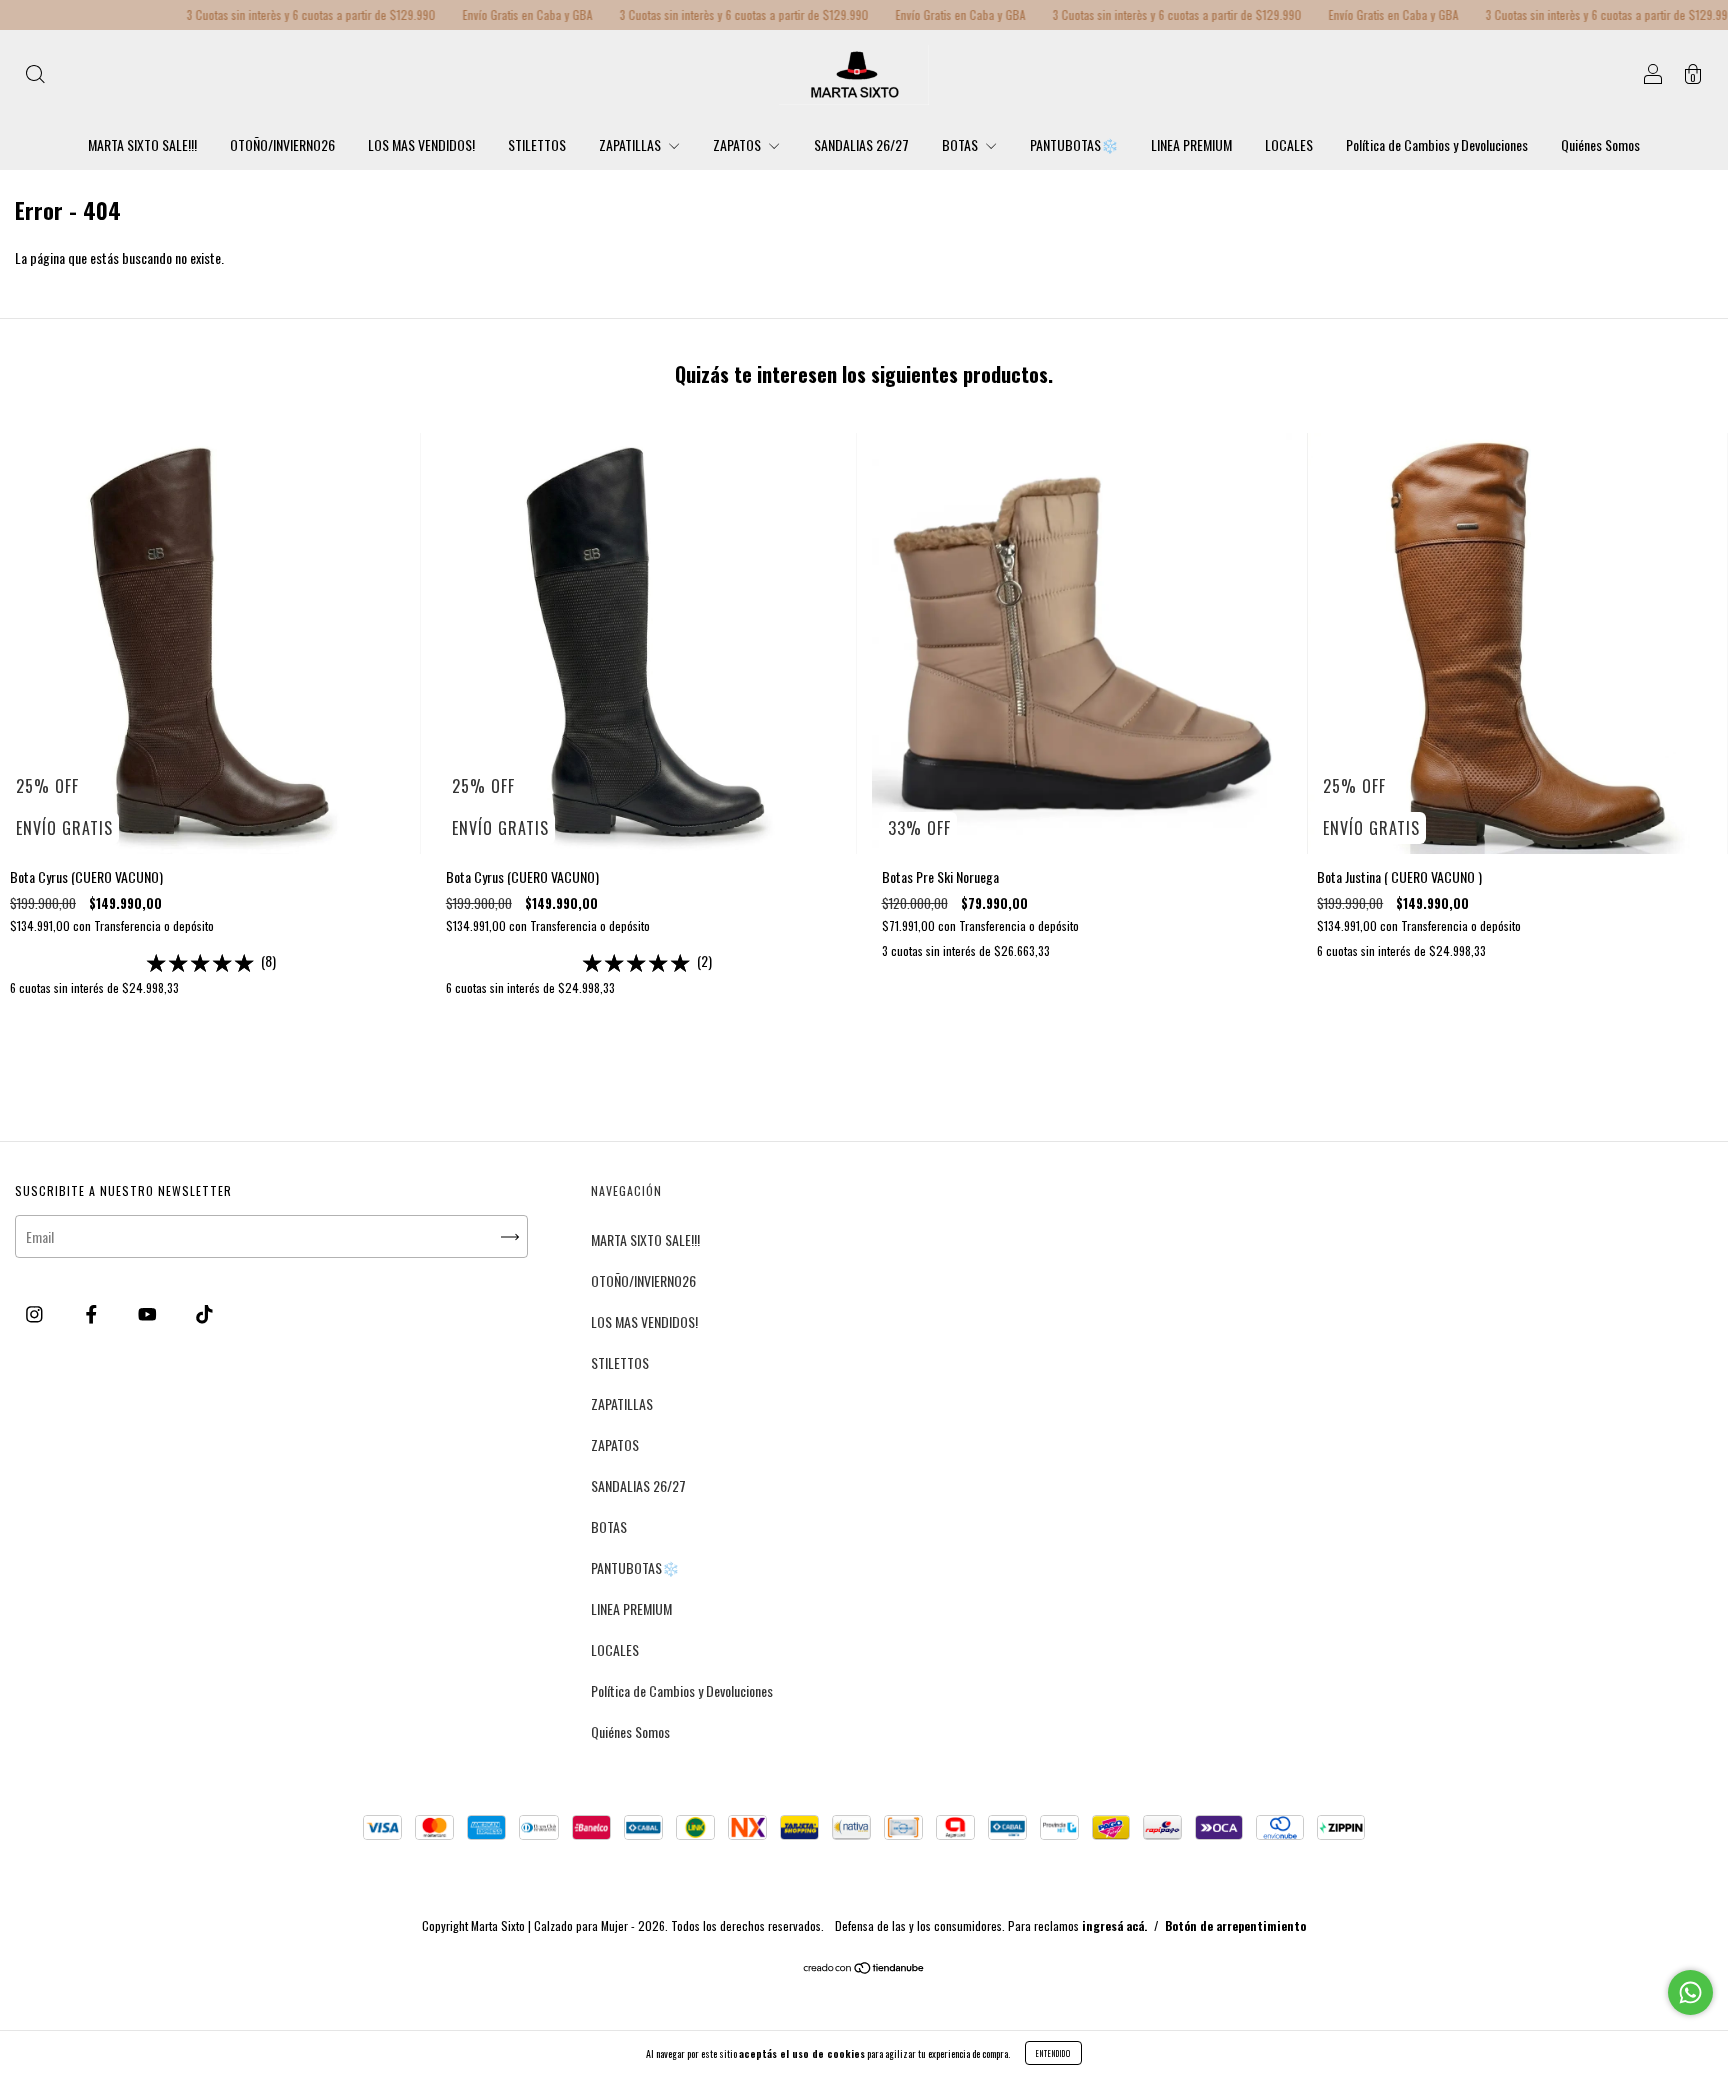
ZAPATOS (738, 144)
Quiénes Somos (1600, 144)
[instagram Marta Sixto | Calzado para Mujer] (36, 1312)
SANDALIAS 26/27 (861, 144)
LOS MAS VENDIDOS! (421, 144)
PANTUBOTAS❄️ (1074, 144)
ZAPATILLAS (631, 144)
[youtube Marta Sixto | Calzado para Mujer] (149, 1312)
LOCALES (1289, 144)
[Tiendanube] (864, 1968)
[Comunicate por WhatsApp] (1690, 1992)
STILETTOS (537, 144)
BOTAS (961, 144)
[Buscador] (35, 75)
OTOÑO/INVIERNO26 (282, 144)
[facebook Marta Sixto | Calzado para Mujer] (93, 1312)
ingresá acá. (1114, 1925)
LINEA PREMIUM (1191, 144)
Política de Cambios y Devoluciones (1437, 144)
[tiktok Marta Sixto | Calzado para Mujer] (204, 1312)
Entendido (1053, 2053)
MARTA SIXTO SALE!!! (142, 144)
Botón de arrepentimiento (1235, 1925)
